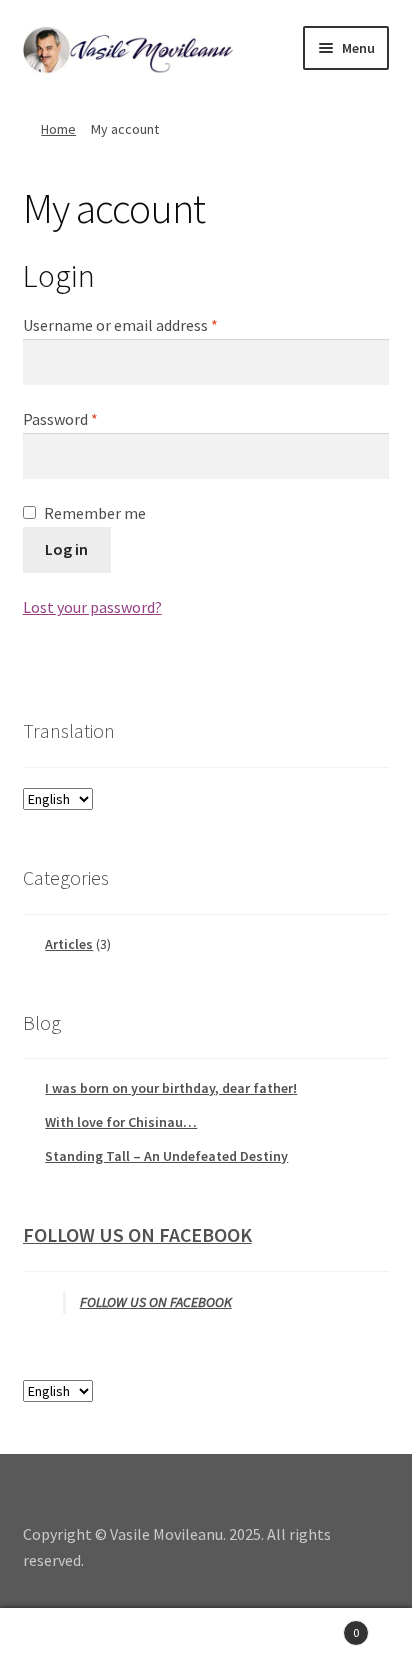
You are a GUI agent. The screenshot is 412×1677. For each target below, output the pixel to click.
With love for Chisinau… (121, 1122)
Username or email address (150, 324)
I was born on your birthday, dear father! (171, 1088)
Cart (317, 1625)
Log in (66, 549)
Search (205, 1643)
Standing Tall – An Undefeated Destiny (166, 1156)
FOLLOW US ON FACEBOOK (137, 1234)
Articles (69, 944)
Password (90, 418)
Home (58, 129)
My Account (68, 1643)
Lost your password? (92, 607)
